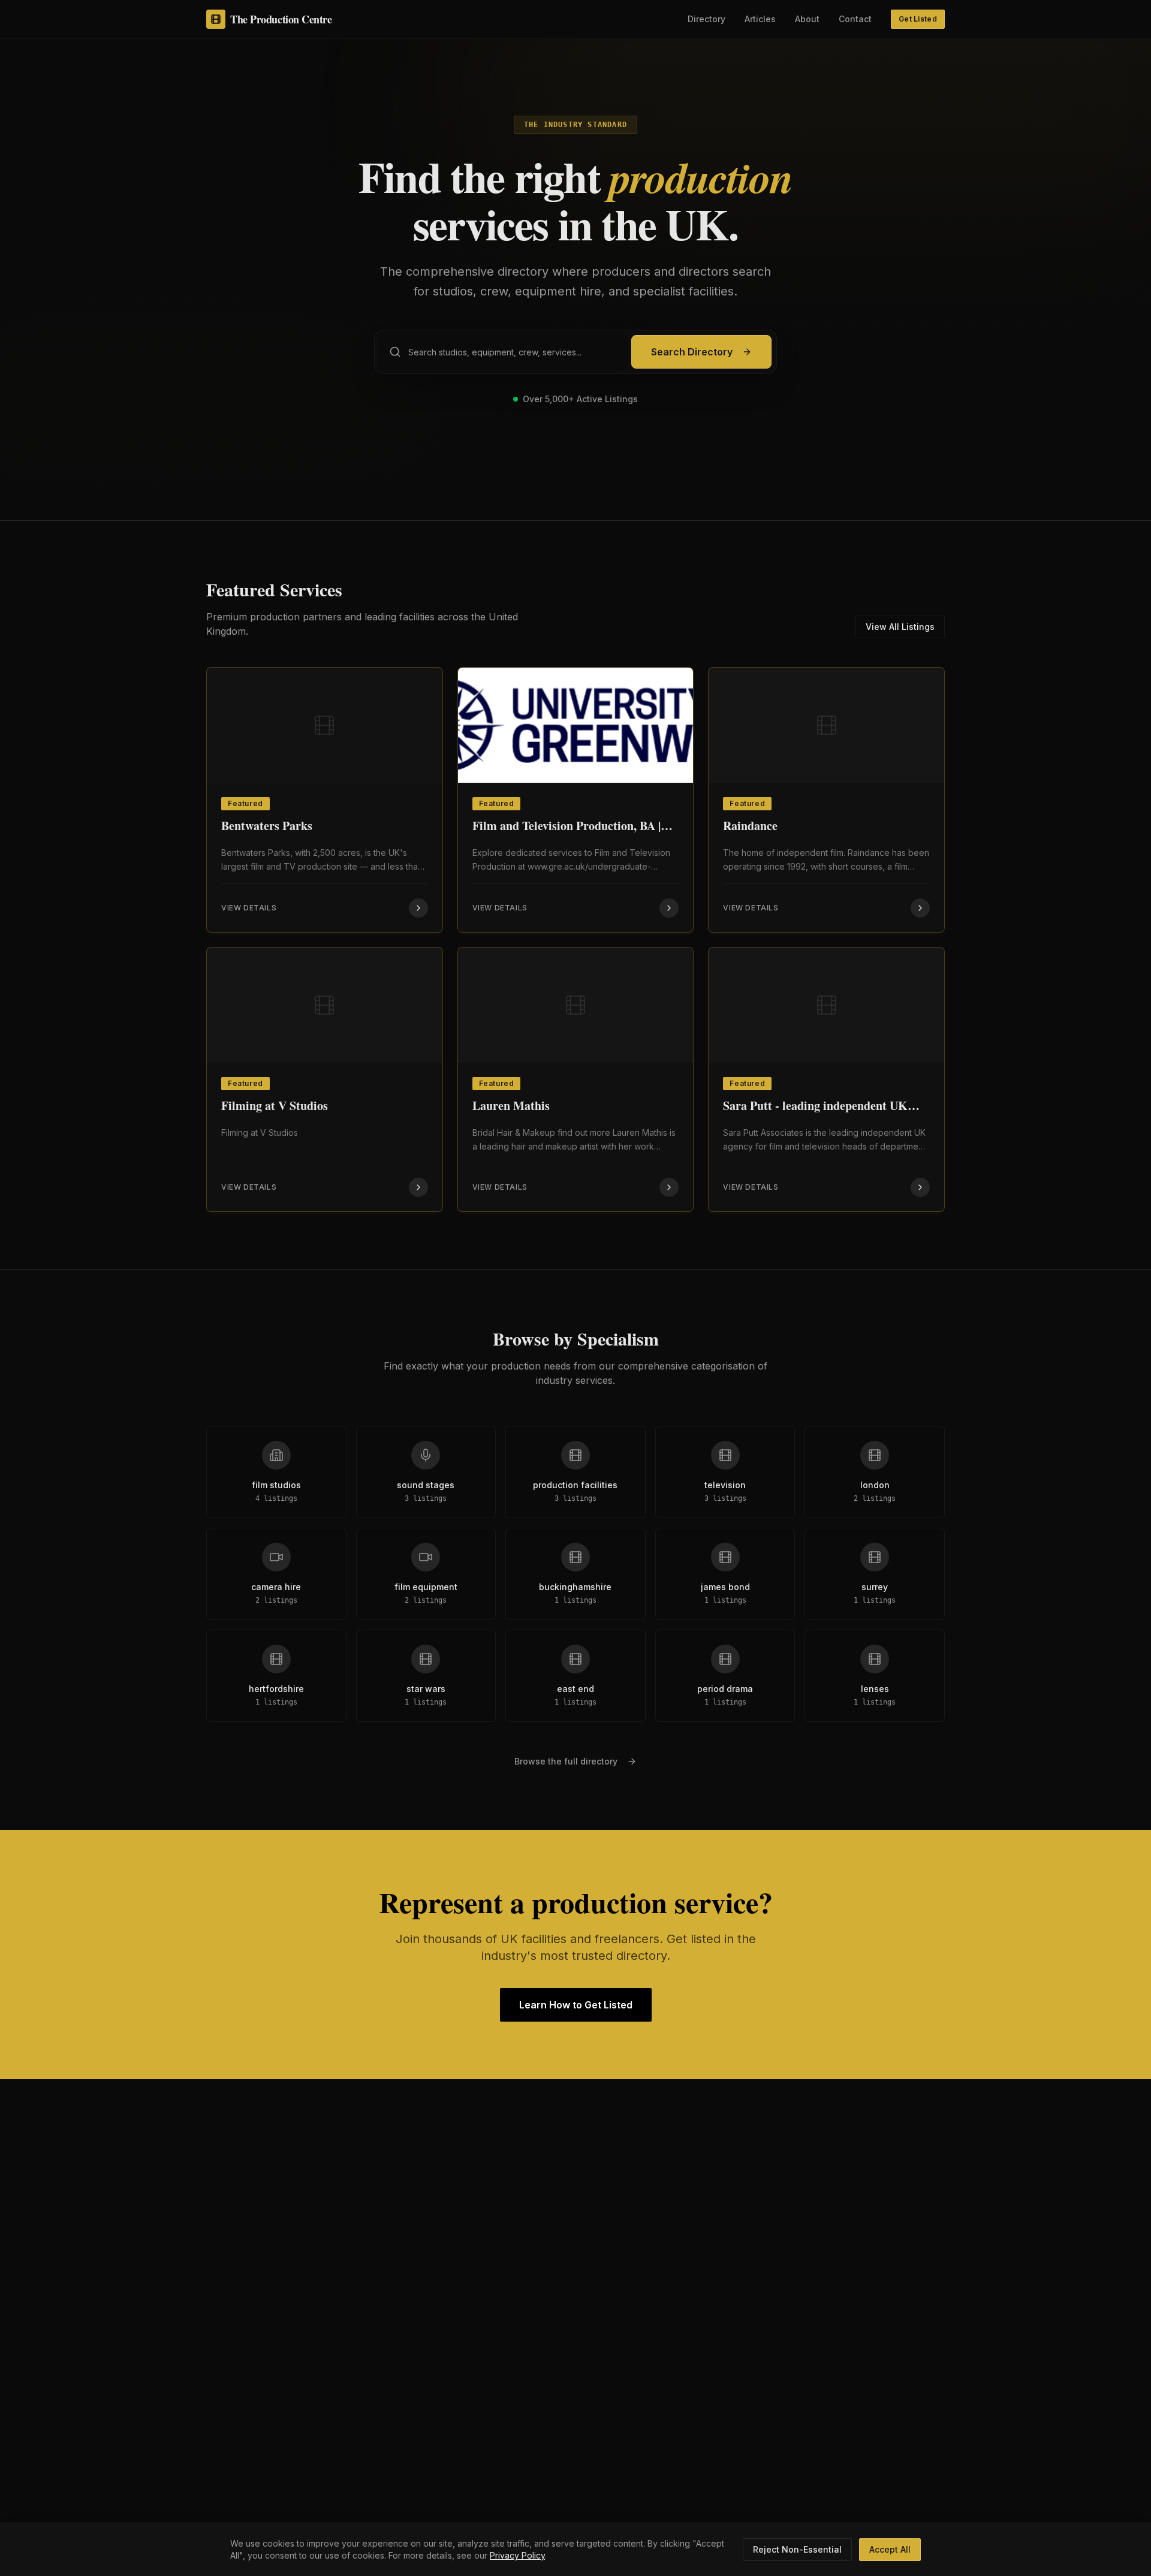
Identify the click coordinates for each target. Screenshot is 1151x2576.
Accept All (890, 2549)
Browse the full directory (566, 1761)
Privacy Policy (517, 2555)
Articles (760, 19)
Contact (855, 19)
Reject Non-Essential (797, 2549)
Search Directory (692, 352)
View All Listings (900, 627)
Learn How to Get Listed (576, 2005)
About (807, 19)
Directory (706, 19)
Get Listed (918, 19)
